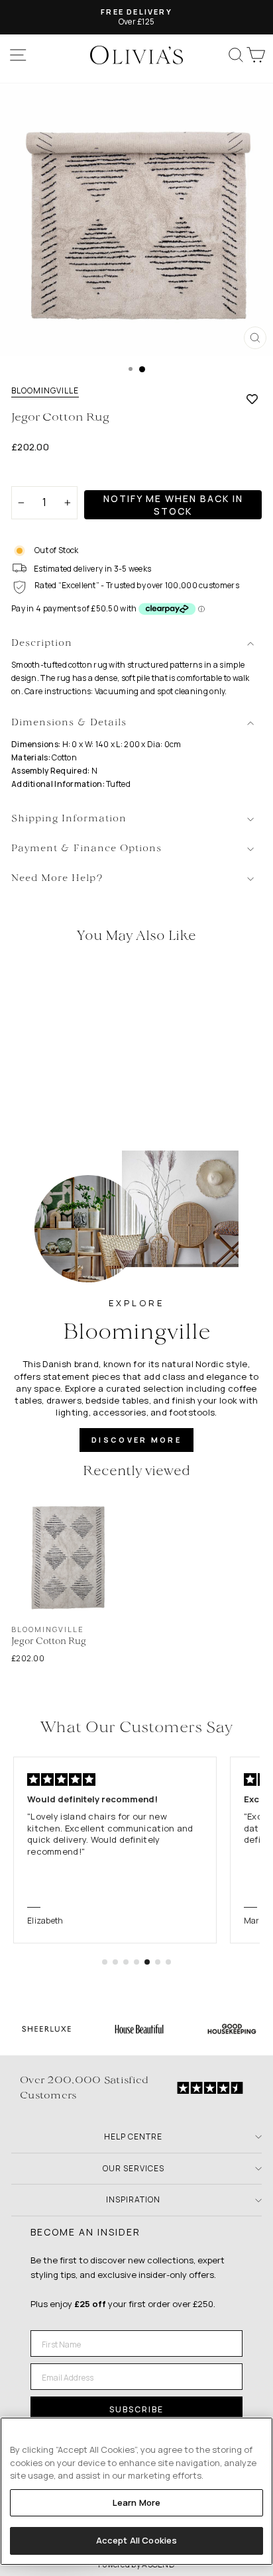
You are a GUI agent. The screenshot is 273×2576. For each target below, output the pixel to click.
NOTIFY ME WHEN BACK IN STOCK (173, 505)
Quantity (34, 475)
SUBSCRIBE (136, 2409)
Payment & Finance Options (86, 849)
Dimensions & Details (69, 723)
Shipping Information (69, 819)
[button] (105, 1962)
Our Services (134, 2168)
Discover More (136, 1440)
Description (42, 644)
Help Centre (133, 2137)
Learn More (136, 2502)
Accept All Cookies (136, 2540)
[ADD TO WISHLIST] (252, 399)
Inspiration (133, 2199)
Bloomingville (45, 391)
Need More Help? (57, 879)
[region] (136, 2491)
